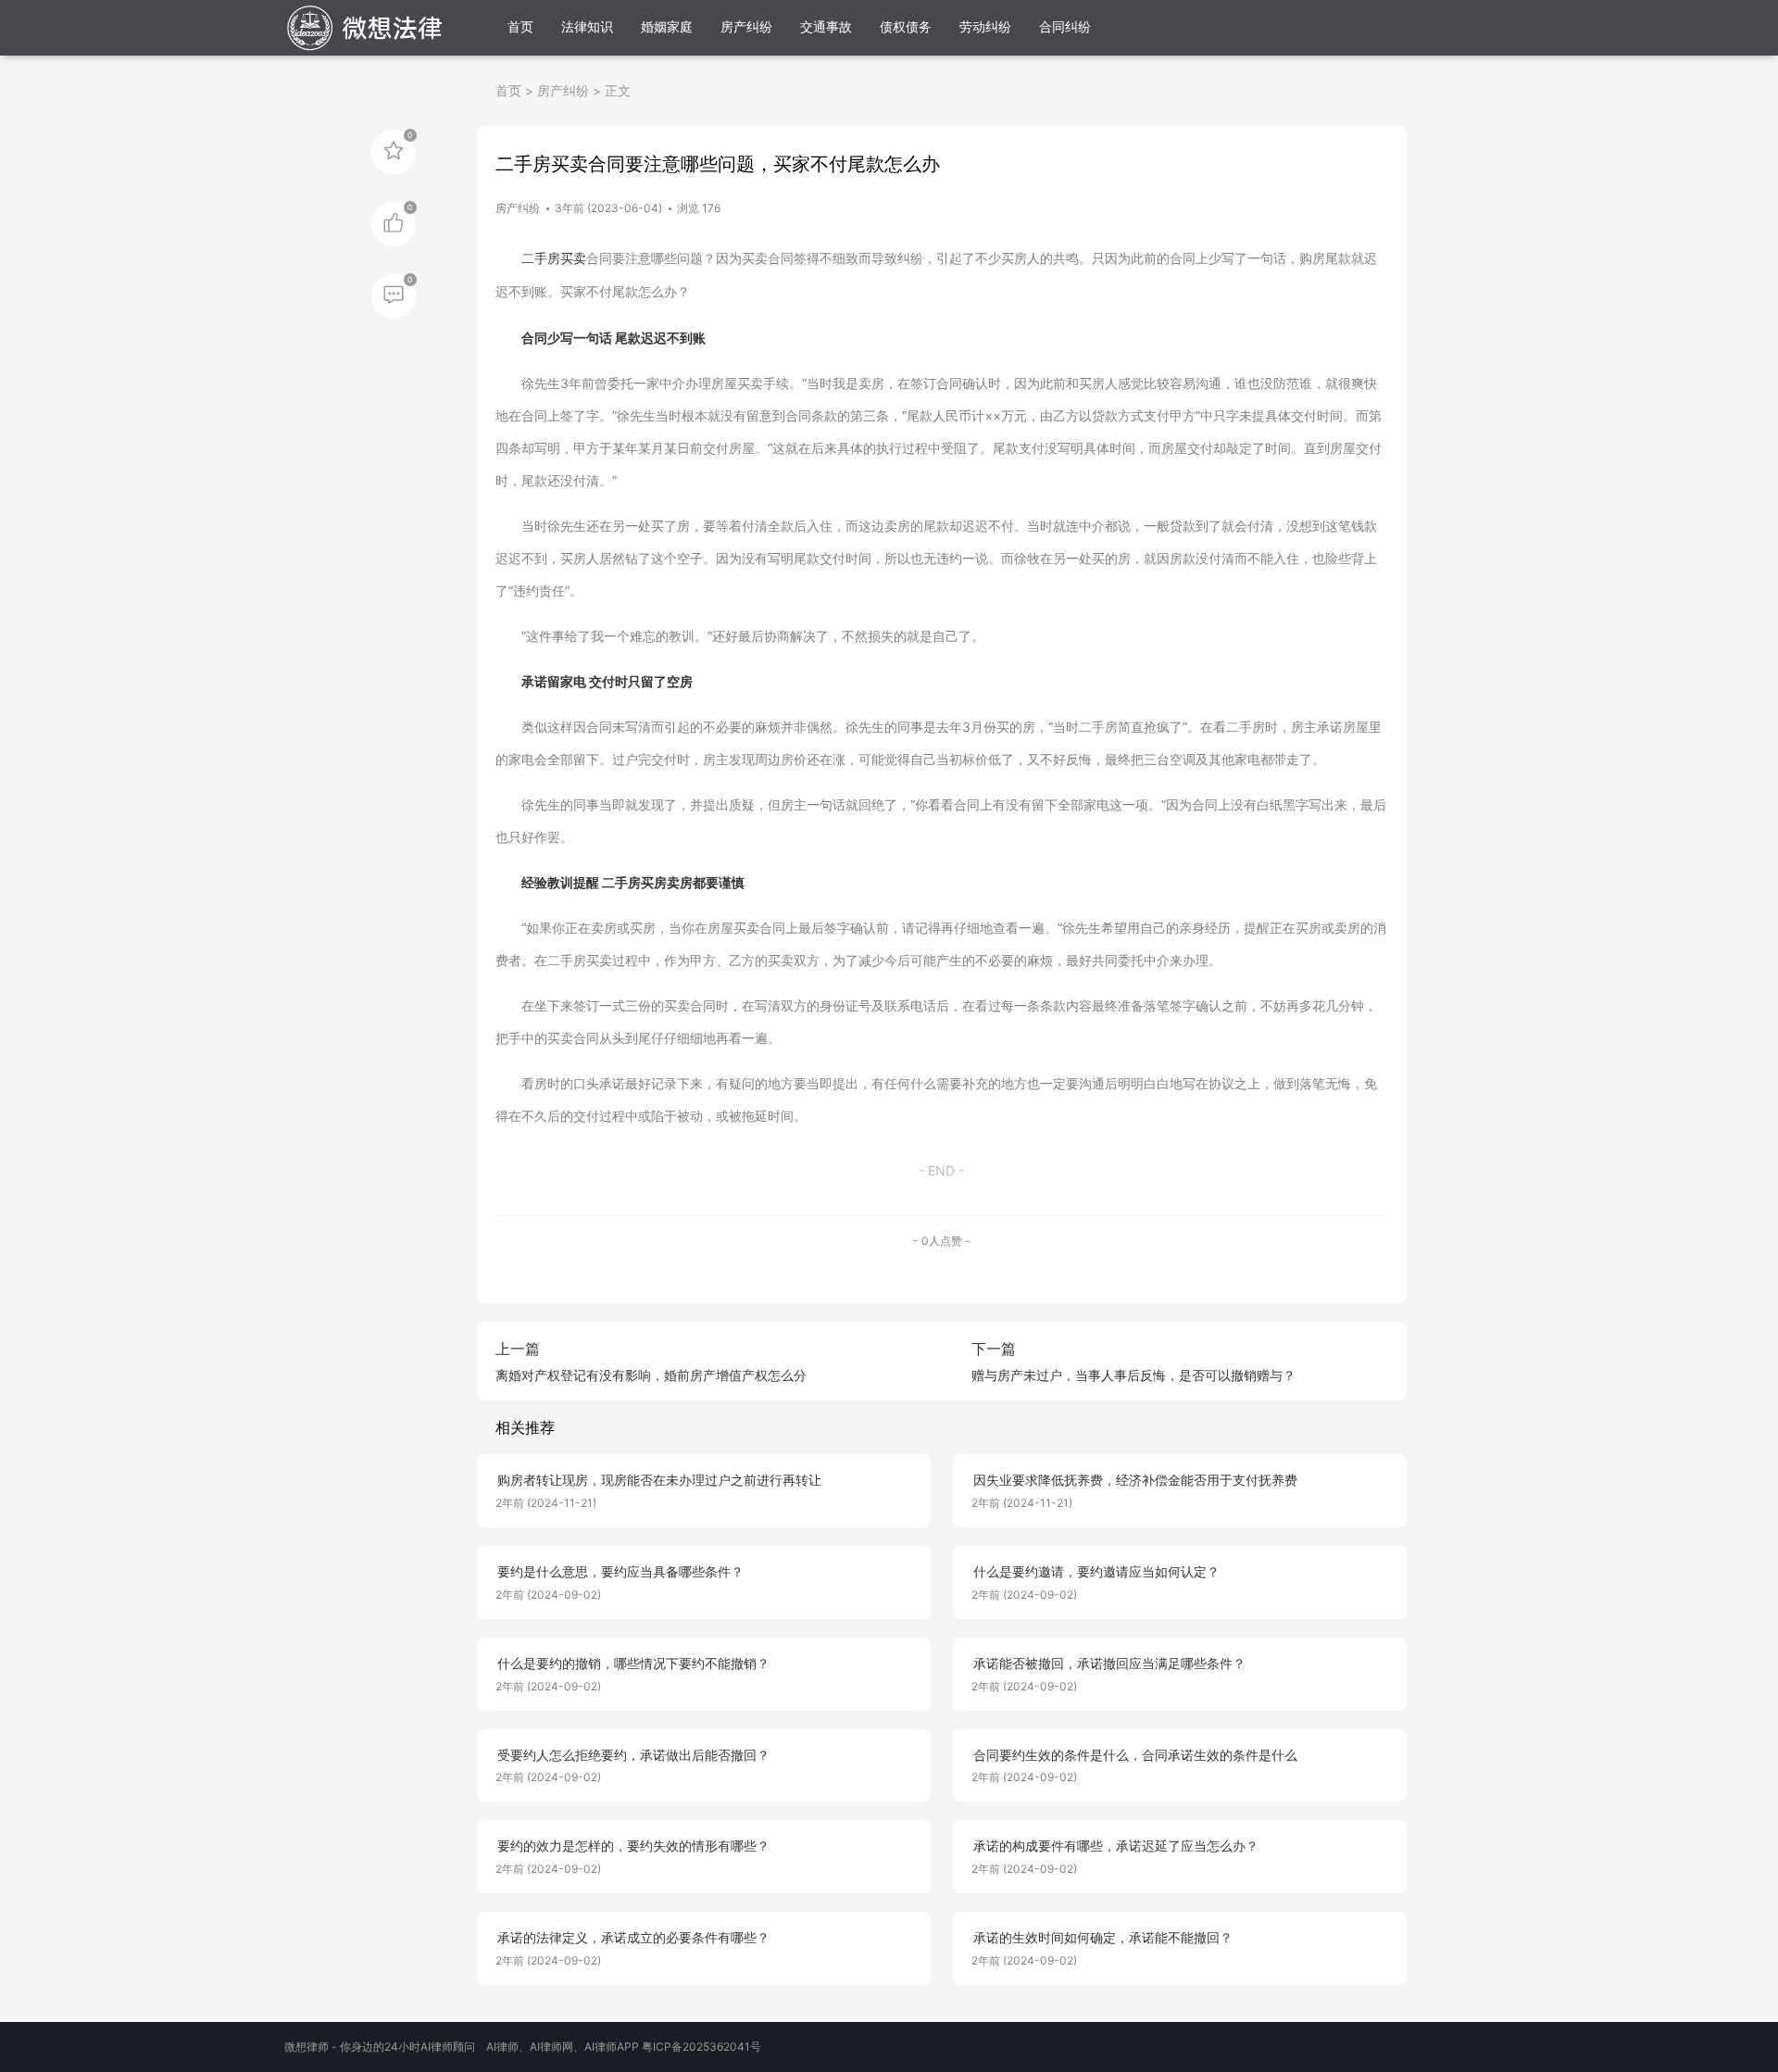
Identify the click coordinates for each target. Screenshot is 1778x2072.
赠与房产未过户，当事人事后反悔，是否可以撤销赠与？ (1133, 1375)
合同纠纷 (1065, 26)
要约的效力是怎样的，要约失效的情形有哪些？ (633, 1846)
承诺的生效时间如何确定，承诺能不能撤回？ (1103, 1938)
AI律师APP (612, 2047)
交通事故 (826, 26)
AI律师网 (551, 2047)
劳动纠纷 (985, 26)
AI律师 (502, 2047)
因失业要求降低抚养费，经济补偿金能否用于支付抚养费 (1135, 1480)
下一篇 (994, 1349)
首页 (520, 26)
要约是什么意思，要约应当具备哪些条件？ (620, 1572)
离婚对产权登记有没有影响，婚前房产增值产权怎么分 (651, 1375)
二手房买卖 (554, 258)
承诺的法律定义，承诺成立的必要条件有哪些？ (633, 1938)
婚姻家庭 (667, 26)
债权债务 (906, 26)
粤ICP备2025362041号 (701, 2047)
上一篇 (518, 1349)
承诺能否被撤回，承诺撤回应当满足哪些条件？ (1109, 1664)
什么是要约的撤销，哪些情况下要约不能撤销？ (633, 1664)
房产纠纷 (746, 26)
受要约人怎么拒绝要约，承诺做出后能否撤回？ (633, 1755)
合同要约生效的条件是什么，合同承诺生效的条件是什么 (1135, 1755)
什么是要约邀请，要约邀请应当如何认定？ (1096, 1572)
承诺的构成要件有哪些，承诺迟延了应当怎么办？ (1116, 1846)
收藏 (394, 150)
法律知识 (587, 26)
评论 (394, 295)
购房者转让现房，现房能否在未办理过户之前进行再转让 (659, 1480)
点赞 (394, 222)
